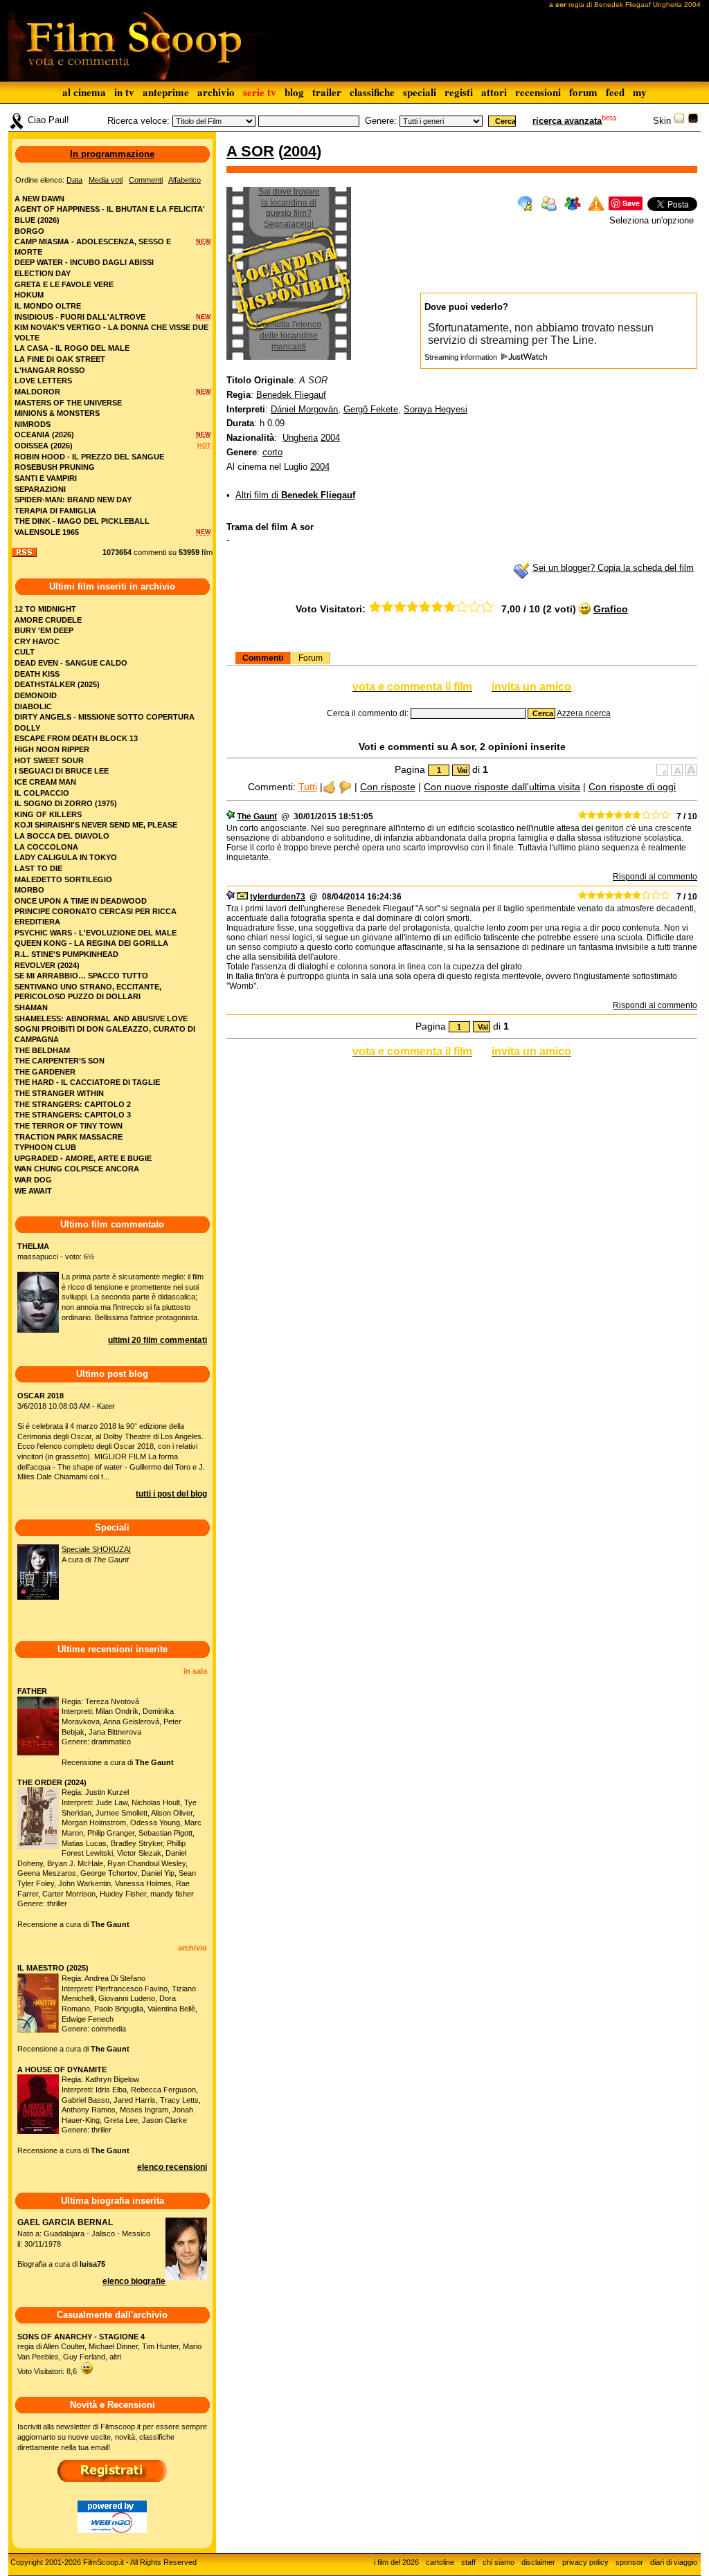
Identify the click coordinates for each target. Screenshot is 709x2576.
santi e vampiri (46, 478)
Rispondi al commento (655, 877)
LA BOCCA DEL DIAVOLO (62, 836)
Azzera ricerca (584, 713)
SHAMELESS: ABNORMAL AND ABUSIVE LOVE (101, 1018)
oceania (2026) (44, 435)
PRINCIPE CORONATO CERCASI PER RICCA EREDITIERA (96, 916)
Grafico (611, 609)
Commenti (263, 658)
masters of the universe (68, 403)
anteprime (166, 92)
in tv (124, 92)
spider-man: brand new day (73, 500)
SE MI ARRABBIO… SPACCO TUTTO (81, 976)
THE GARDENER (45, 1072)
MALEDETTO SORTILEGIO (63, 879)
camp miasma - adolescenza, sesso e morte (93, 247)
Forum (311, 658)
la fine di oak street (60, 359)
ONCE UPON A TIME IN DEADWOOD (81, 901)
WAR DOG (33, 1180)
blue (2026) (37, 220)
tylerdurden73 (278, 897)
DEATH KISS (37, 674)
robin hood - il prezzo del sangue (89, 457)
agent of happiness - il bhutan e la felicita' (110, 209)
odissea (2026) (44, 446)
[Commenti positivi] (329, 787)
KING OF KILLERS (48, 814)
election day (43, 273)
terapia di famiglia (55, 511)
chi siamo (499, 2562)
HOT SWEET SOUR (49, 760)
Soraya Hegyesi (436, 409)
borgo (29, 231)
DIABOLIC (33, 706)
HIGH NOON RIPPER (52, 749)
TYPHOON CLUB (45, 1147)
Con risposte (388, 787)
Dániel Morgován (304, 409)
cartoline (440, 2562)
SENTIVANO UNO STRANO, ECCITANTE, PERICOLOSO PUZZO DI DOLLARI (88, 992)
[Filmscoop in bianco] (679, 121)
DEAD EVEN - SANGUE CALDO (71, 663)
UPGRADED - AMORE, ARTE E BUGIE (83, 1158)
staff (468, 2562)
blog (294, 92)
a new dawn (39, 199)
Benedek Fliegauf (291, 395)
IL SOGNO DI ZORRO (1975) (66, 803)
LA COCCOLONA (46, 847)
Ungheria (300, 438)
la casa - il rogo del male (72, 348)
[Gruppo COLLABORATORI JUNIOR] (231, 897)
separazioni (40, 489)
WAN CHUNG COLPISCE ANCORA (77, 1169)
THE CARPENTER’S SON (60, 1061)
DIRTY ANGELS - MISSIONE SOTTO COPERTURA (105, 717)
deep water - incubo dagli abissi (84, 262)
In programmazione (112, 154)
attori (494, 92)
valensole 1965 (47, 532)
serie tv (260, 92)
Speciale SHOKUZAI (96, 1549)
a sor (250, 151)
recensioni (538, 92)
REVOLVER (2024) (47, 965)
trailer (327, 92)
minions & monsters (57, 413)
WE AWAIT (33, 1191)
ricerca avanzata (567, 121)
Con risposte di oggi (632, 787)
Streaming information (462, 357)
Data (74, 180)
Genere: (381, 121)
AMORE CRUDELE (48, 620)
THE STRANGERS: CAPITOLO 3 (73, 1115)
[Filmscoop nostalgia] (693, 121)
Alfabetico (185, 180)
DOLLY (27, 728)
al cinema (84, 92)
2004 (300, 151)
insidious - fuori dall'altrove (80, 317)
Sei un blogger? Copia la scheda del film (613, 568)
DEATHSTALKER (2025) (57, 684)
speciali (420, 92)
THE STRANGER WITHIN (59, 1093)
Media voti (106, 180)
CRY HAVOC (37, 641)
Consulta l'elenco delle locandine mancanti (289, 335)
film (207, 552)
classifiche (372, 92)
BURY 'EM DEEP (44, 630)
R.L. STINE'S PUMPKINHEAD (66, 954)
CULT (25, 652)
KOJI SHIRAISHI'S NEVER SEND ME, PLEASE (96, 825)
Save (631, 203)
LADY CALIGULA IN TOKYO (66, 857)
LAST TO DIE (38, 868)
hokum (29, 295)
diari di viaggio (674, 2562)
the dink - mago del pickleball (82, 521)
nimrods (33, 424)
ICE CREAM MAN (45, 782)
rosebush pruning (55, 467)
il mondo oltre (48, 306)
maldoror (37, 392)
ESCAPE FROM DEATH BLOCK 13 (76, 738)
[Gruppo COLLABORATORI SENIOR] (231, 816)
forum (583, 92)
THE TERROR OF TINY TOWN (69, 1126)
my (640, 92)
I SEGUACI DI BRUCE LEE (62, 771)
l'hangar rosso (50, 370)
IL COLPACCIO (42, 793)
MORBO (29, 890)
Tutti (308, 787)
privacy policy (585, 2562)
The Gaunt (257, 816)
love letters (43, 381)
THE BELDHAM (42, 1050)
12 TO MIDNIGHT (45, 609)
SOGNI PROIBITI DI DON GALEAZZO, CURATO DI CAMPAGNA (105, 1034)
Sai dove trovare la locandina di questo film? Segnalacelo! (289, 208)
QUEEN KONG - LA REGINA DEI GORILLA (91, 943)
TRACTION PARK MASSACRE (69, 1137)
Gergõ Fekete (371, 409)
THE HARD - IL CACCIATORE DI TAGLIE (87, 1082)
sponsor (629, 2562)
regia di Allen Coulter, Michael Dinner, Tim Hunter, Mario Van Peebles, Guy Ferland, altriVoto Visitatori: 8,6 (109, 2354)
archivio (216, 92)
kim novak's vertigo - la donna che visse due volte (111, 332)
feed (615, 92)
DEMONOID (36, 695)
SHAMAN (31, 1007)
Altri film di (295, 495)
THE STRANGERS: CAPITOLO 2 (73, 1104)
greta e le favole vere (64, 284)
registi (459, 92)
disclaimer (538, 2562)
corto (272, 452)
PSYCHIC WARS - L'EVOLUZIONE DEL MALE (96, 933)
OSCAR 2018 (41, 1396)
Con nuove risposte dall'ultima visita (502, 787)
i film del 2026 (396, 2562)
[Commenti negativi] (345, 787)
